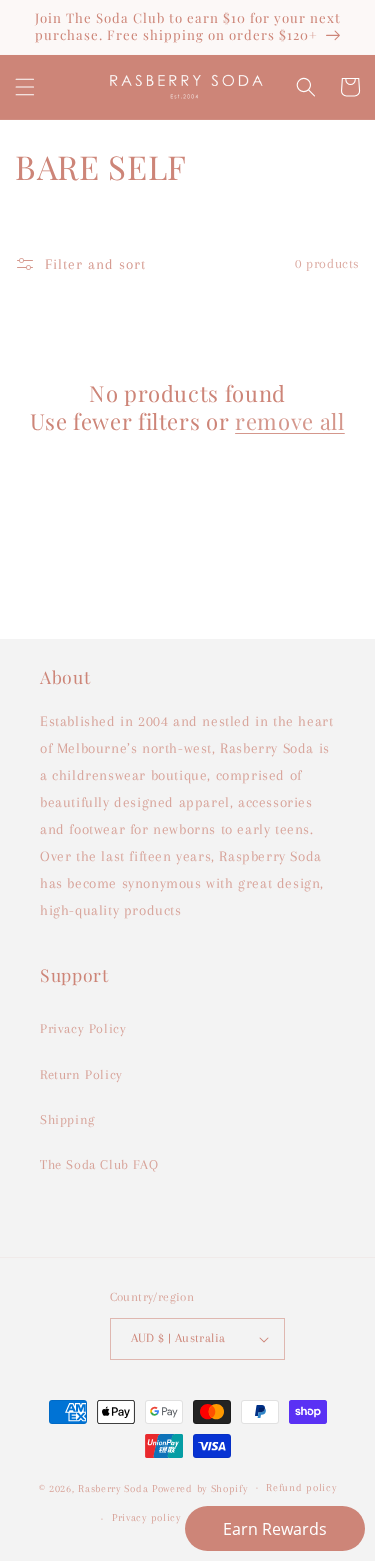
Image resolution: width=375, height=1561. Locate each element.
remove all (290, 421)
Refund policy (301, 1487)
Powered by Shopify (200, 1487)
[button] (25, 87)
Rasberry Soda (115, 1487)
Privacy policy (146, 1517)
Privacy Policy (83, 1028)
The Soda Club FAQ (99, 1164)
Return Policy (81, 1074)
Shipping (67, 1119)
